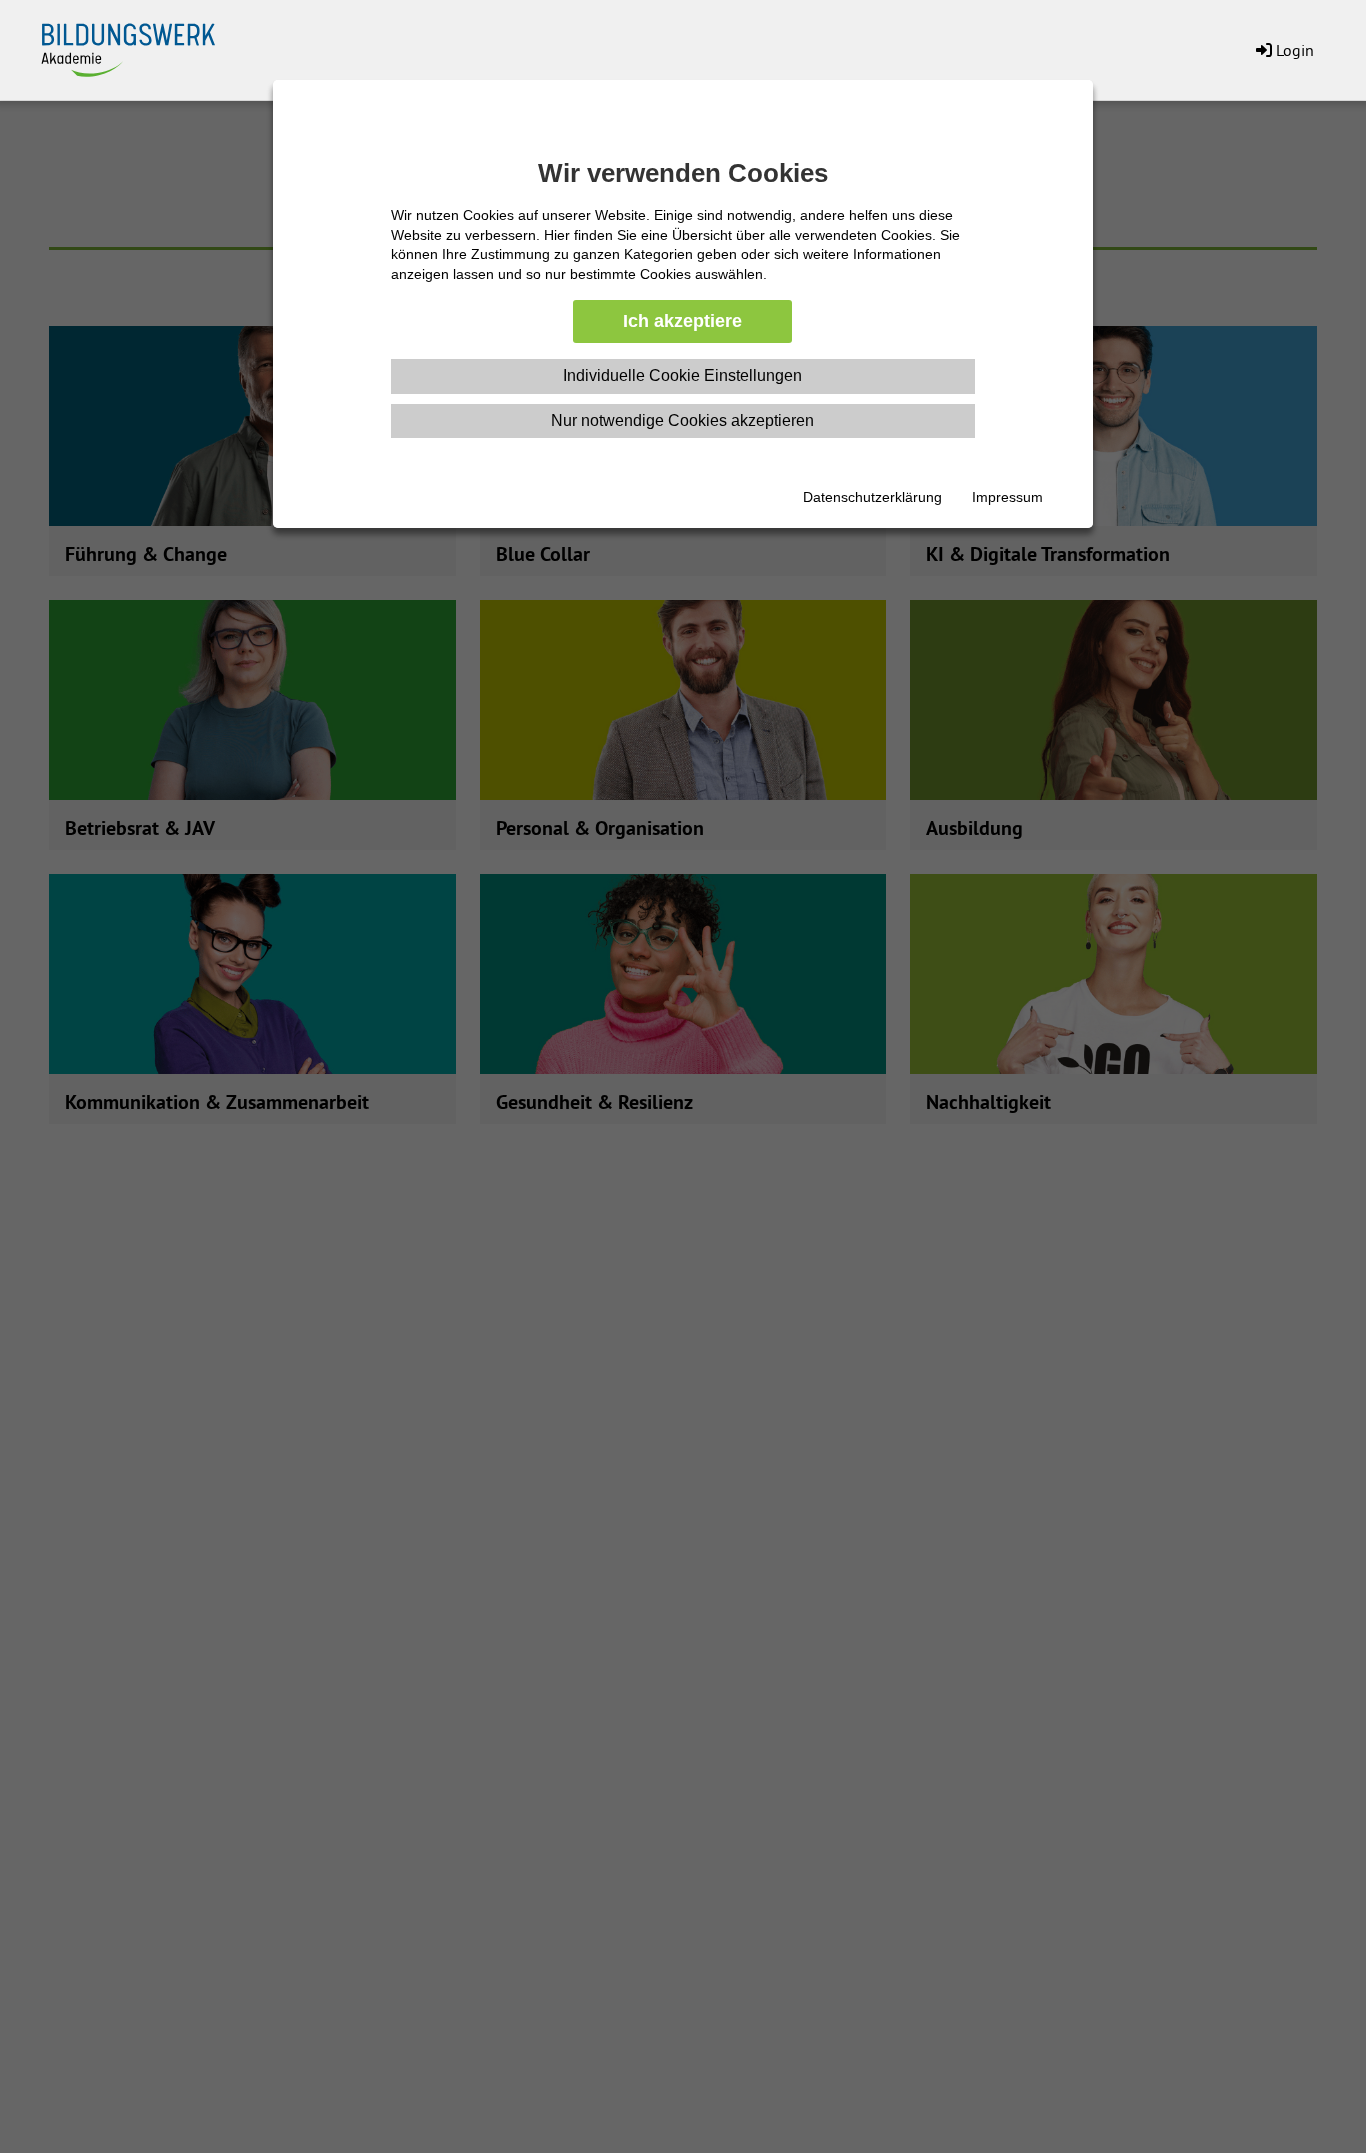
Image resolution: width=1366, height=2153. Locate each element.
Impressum (1007, 497)
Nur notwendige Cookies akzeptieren (682, 420)
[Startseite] (140, 46)
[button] (1283, 50)
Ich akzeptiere (682, 321)
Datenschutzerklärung (872, 497)
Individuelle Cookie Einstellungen (682, 375)
